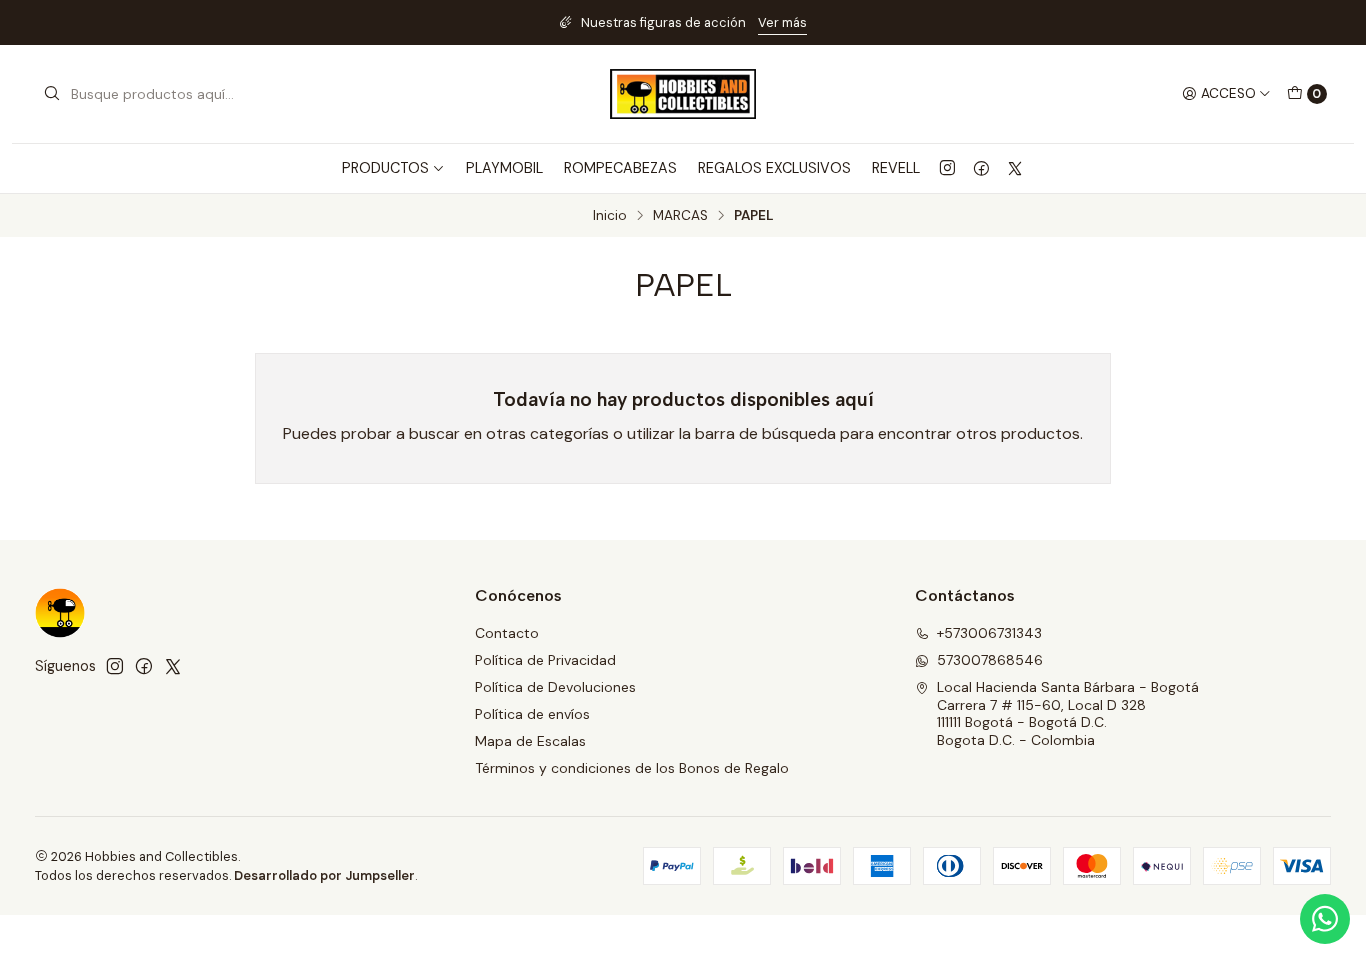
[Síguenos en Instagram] (947, 168)
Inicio (610, 216)
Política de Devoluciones (555, 687)
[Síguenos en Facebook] (981, 168)
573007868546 (990, 660)
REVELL (896, 168)
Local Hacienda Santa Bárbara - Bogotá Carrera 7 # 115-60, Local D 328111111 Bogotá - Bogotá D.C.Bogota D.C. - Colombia (1068, 713)
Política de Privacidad (545, 660)
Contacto (507, 633)
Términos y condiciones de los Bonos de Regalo (632, 768)
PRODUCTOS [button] (385, 168)
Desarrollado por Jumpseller (324, 875)
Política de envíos (532, 714)
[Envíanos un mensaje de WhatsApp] (1325, 919)
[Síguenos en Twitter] (1015, 168)
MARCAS (680, 216)
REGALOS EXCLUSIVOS (774, 168)
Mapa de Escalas (530, 741)
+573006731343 (989, 633)
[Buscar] (52, 94)
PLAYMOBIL (504, 168)
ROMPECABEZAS (620, 168)
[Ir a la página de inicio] (683, 94)
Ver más (782, 22)
